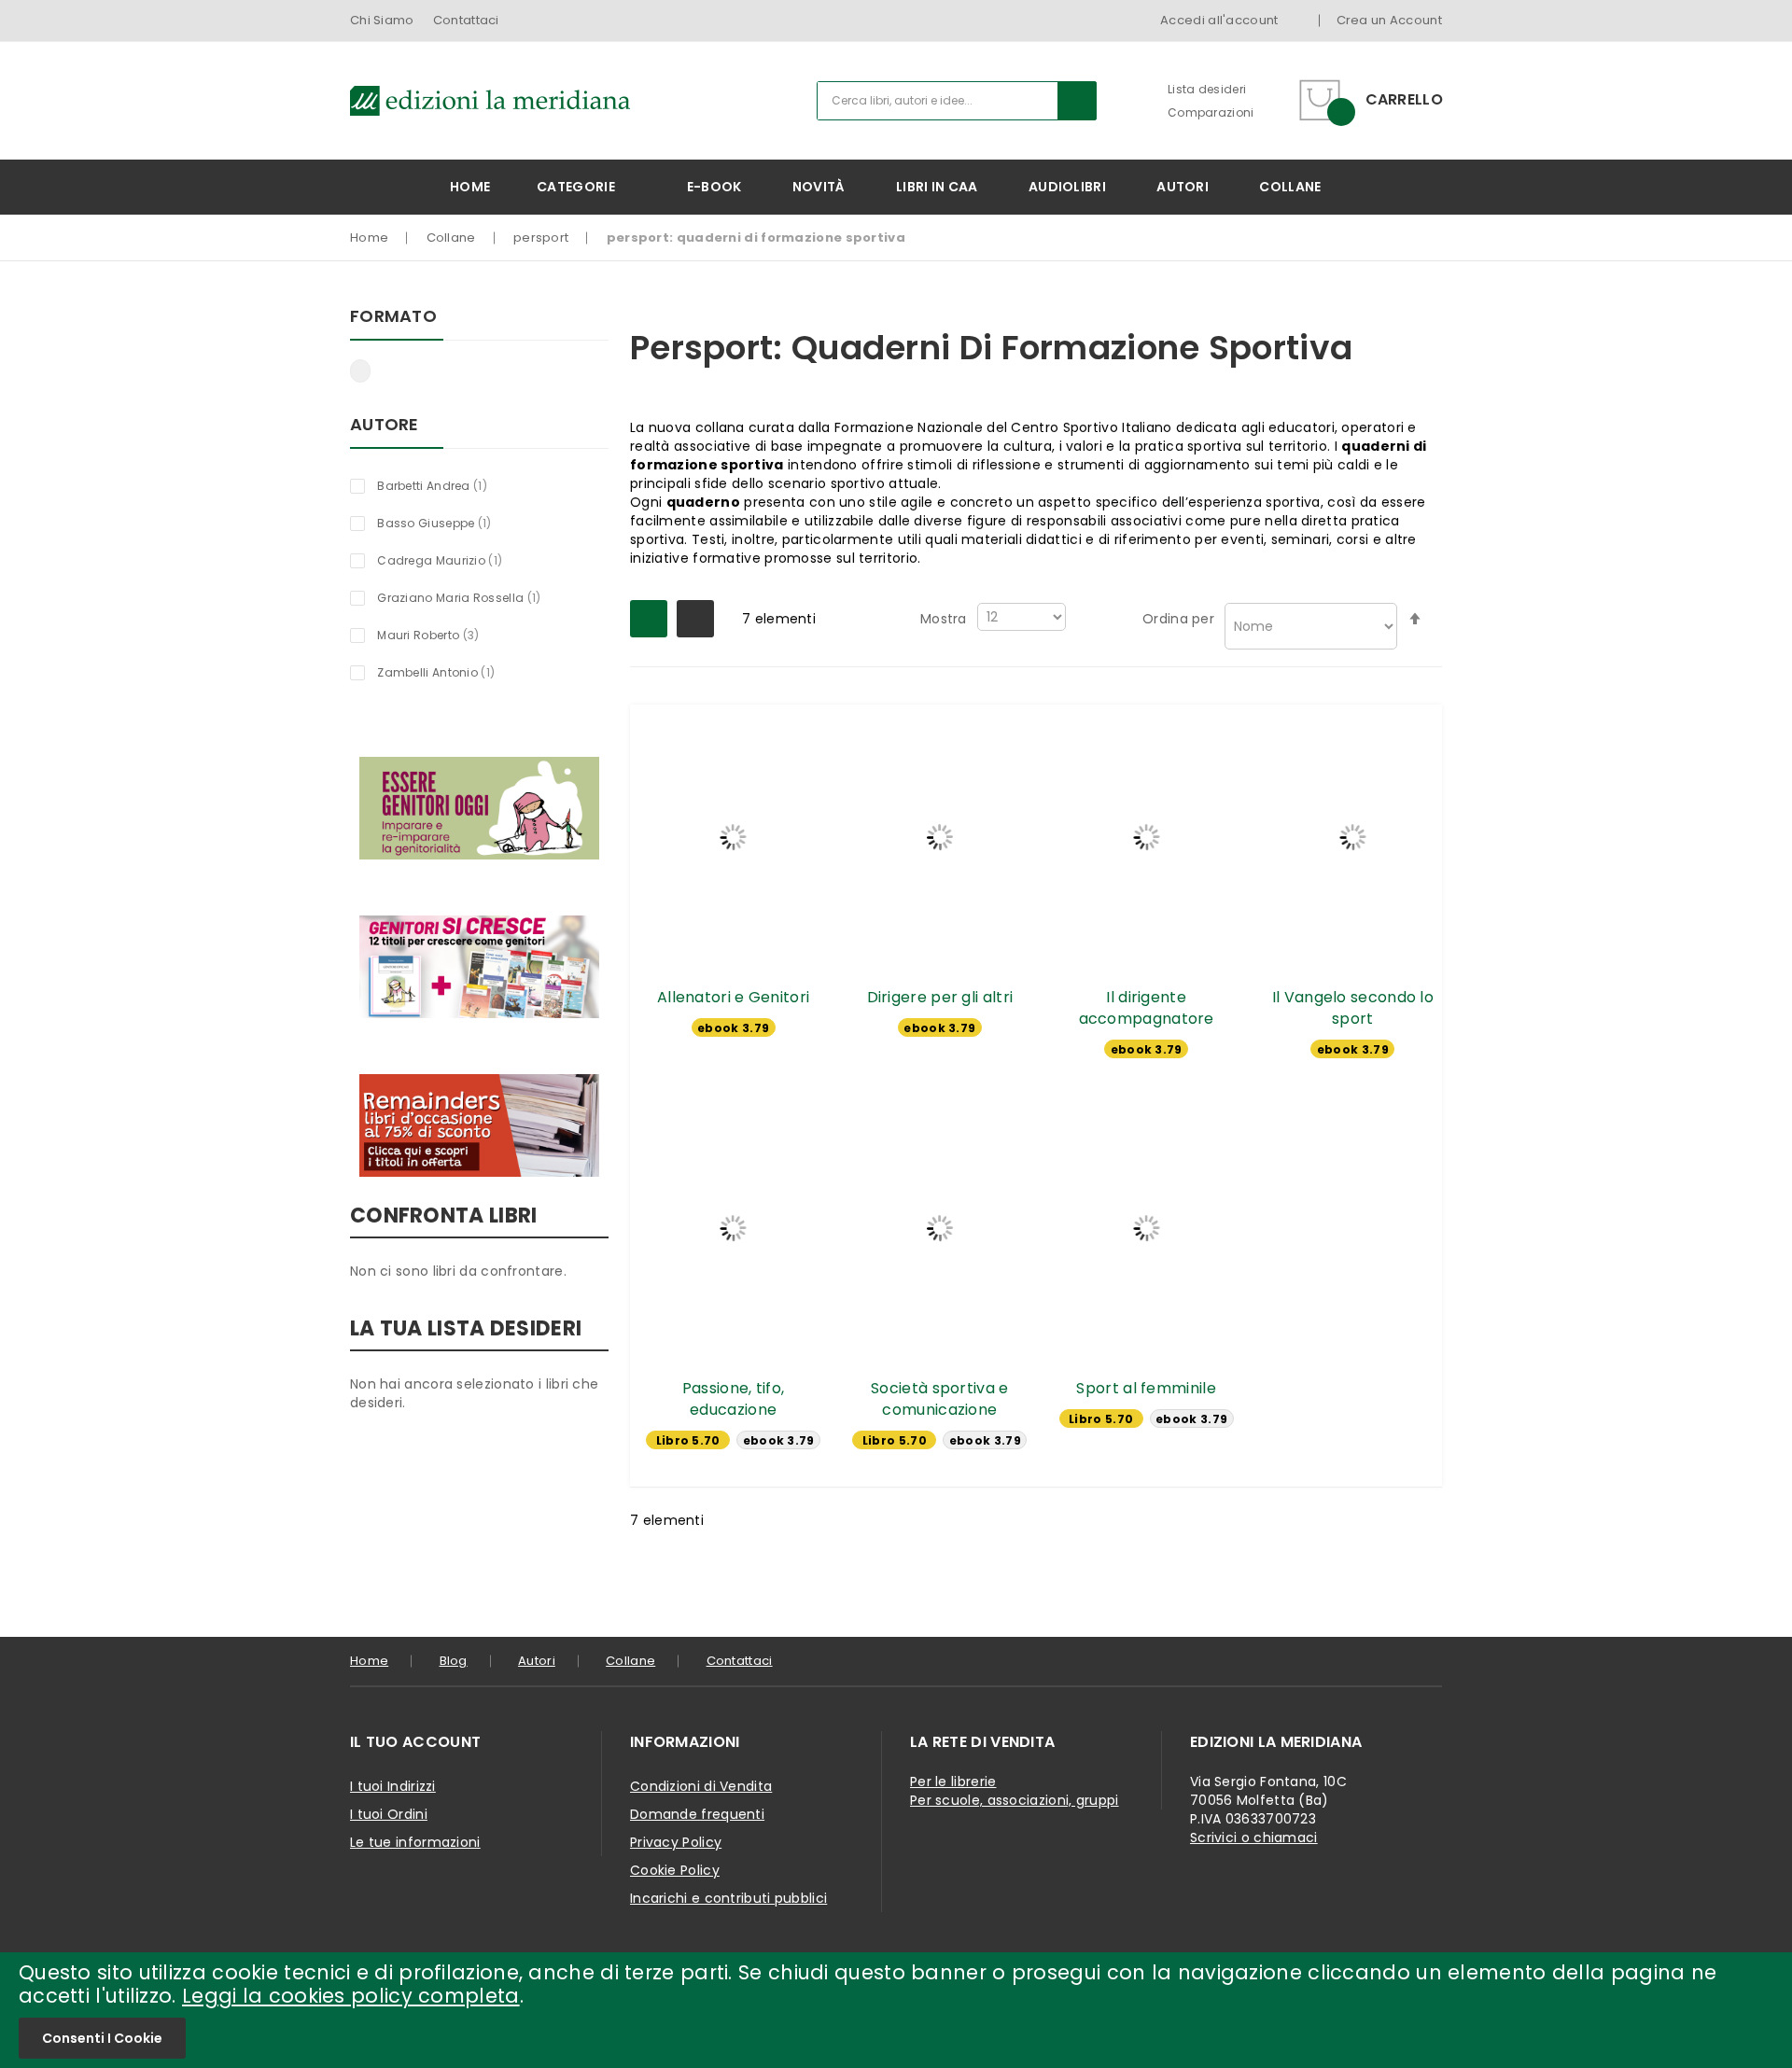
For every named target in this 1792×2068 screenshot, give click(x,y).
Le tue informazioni (415, 1842)
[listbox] (734, 1030)
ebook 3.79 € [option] (733, 1028)
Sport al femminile (1146, 1388)
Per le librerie (953, 1782)
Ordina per (1178, 619)
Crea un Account (1390, 20)
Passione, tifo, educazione (734, 1399)
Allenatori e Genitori (733, 997)
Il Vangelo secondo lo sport (1353, 1008)
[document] (896, 2010)
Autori (537, 1661)
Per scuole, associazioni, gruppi (1015, 1800)
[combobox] (957, 101)
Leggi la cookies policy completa (351, 1996)
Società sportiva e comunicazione (939, 1399)
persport (541, 238)
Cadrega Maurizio (450, 560)
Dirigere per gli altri (940, 997)
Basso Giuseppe (445, 523)
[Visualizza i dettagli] (733, 837)
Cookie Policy (675, 1870)
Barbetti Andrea (443, 485)
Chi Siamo (382, 20)
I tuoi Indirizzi (393, 1786)
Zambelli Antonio (447, 672)
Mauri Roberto (445, 635)
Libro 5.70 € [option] (688, 1441)
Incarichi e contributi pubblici (728, 1898)
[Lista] (695, 619)
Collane (451, 238)
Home (369, 238)
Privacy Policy (676, 1842)
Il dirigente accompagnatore (1147, 1008)
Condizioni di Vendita (701, 1786)
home (369, 1661)
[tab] (476, 1742)
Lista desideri (1207, 89)
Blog (454, 1661)
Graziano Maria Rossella (469, 597)
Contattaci (466, 20)
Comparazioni (1211, 112)
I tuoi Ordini (389, 1814)
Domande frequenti (697, 1814)
